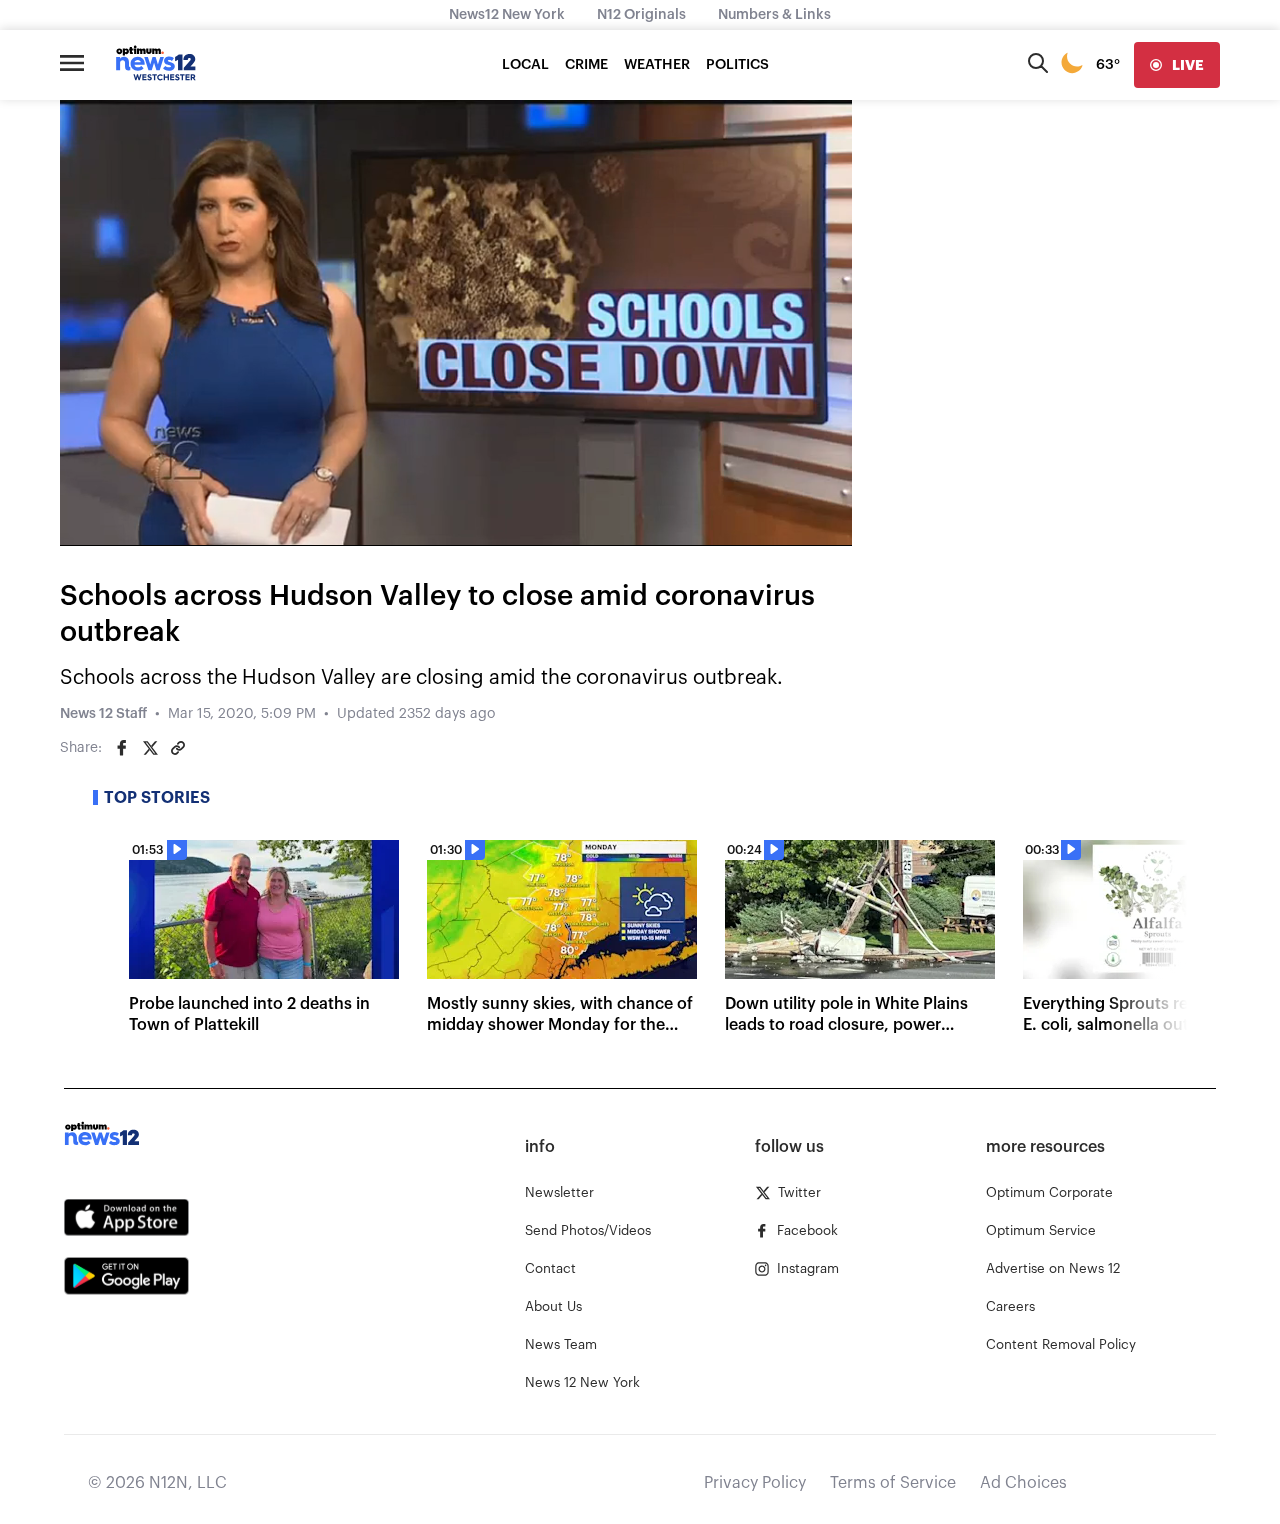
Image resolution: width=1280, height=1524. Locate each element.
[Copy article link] (178, 748)
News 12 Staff (103, 714)
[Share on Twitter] (150, 748)
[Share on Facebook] (122, 748)
